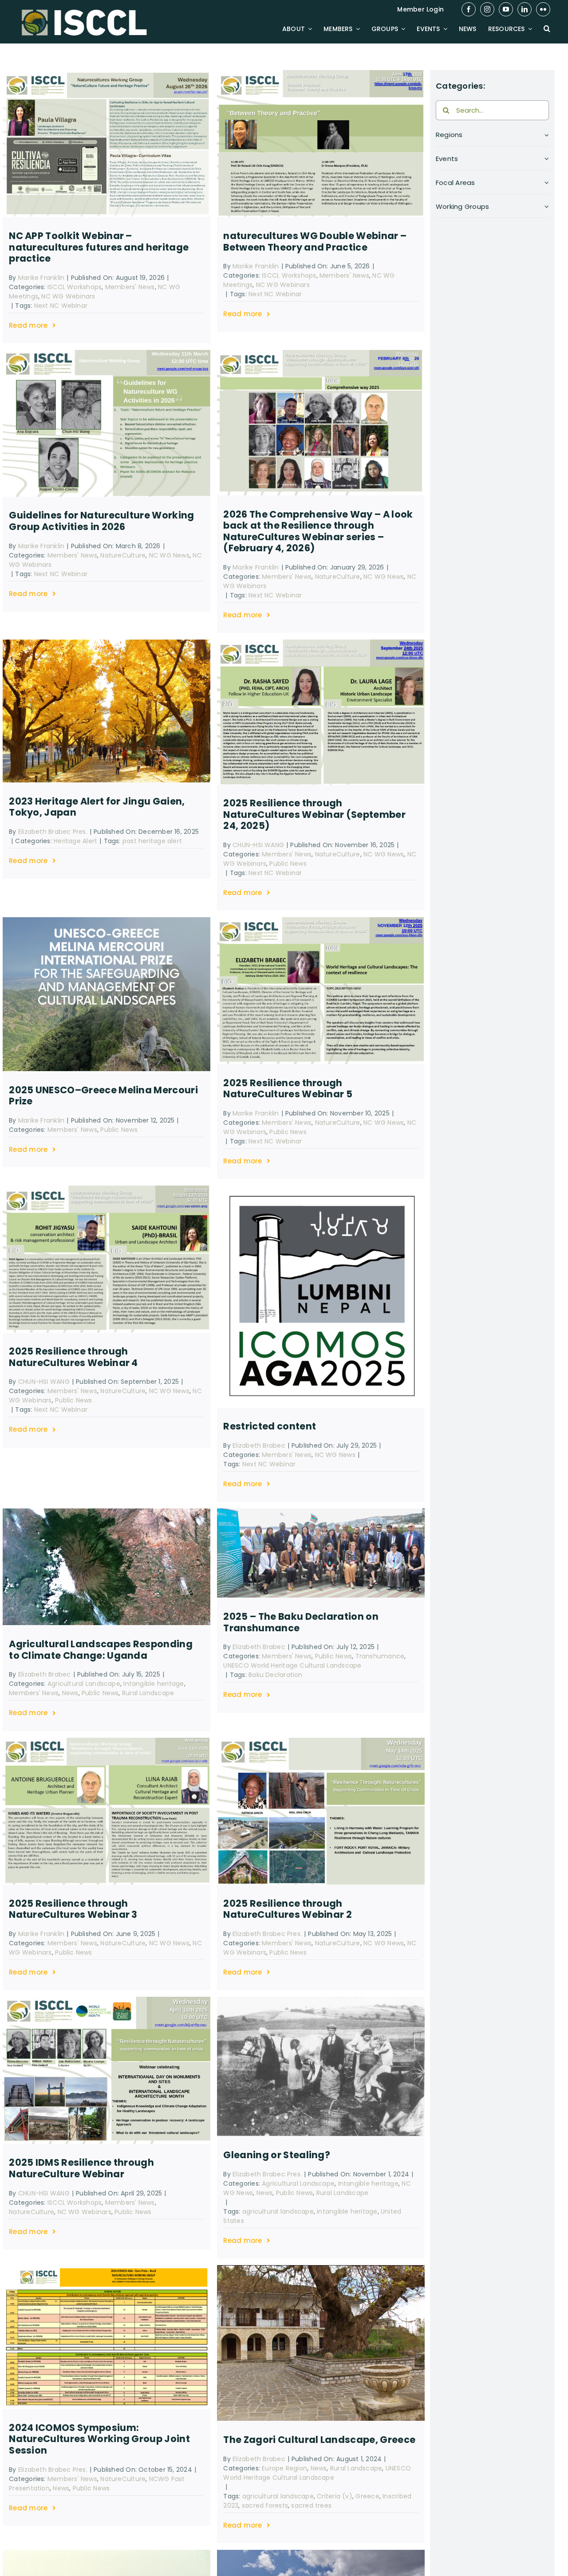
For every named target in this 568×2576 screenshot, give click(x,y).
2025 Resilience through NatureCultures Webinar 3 (73, 1909)
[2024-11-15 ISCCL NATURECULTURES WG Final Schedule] (106, 2268)
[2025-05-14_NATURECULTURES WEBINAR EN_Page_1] (321, 1741)
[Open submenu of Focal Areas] (547, 185)
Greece (367, 2496)
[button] (547, 29)
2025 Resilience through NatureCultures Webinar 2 (288, 1909)
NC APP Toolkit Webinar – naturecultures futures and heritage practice (99, 247)
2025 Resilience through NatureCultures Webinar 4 (73, 1357)
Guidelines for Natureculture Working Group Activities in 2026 (101, 521)
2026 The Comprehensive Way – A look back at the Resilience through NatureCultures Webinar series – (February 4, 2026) (318, 531)
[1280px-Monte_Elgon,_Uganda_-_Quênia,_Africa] (106, 1512)
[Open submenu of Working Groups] (547, 209)
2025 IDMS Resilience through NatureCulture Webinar (81, 2168)
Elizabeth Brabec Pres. (53, 832)
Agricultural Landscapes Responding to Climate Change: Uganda (101, 1650)
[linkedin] (525, 9)
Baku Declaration (276, 1675)
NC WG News (169, 555)
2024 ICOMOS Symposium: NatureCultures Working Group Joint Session (99, 2439)
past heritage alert (152, 841)
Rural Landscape (148, 1693)
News (70, 1693)
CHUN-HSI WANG (258, 845)
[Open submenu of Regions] (547, 137)
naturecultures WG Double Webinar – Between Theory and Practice (315, 241)
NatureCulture (123, 555)
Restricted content (270, 1426)
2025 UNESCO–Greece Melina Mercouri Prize (103, 1096)
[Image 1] (106, 353)
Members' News (130, 287)
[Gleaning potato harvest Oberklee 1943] (321, 2000)
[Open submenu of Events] (547, 161)
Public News (288, 864)
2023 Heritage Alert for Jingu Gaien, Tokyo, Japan (97, 807)
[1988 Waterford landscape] (106, 2553)
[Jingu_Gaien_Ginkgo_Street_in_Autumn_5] (106, 643)
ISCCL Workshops (75, 287)
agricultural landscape (278, 2211)
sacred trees (311, 2505)
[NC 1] (321, 921)
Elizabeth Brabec (259, 1445)
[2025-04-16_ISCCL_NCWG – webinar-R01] (106, 2000)
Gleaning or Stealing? (277, 2155)
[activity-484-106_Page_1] (106, 921)
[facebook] (469, 9)
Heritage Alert (75, 841)
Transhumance (380, 1656)
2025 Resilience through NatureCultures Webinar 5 (288, 1089)
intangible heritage (347, 2211)
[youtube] (506, 9)
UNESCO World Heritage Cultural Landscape (292, 1665)
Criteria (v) (335, 2496)
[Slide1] (106, 73)
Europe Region (284, 2468)
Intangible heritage (154, 1684)
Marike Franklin (41, 278)
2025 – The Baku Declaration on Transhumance (301, 1622)
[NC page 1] (321, 353)
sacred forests (265, 2505)
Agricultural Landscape (84, 1684)
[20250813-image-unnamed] (106, 1189)
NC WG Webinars (68, 296)
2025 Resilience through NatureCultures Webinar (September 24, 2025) (314, 814)
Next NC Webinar (61, 306)
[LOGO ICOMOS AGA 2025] (321, 1189)
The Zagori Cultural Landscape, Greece (319, 2440)
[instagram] (487, 9)
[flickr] (543, 9)
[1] (106, 1741)
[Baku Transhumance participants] (321, 1512)
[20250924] (321, 643)
